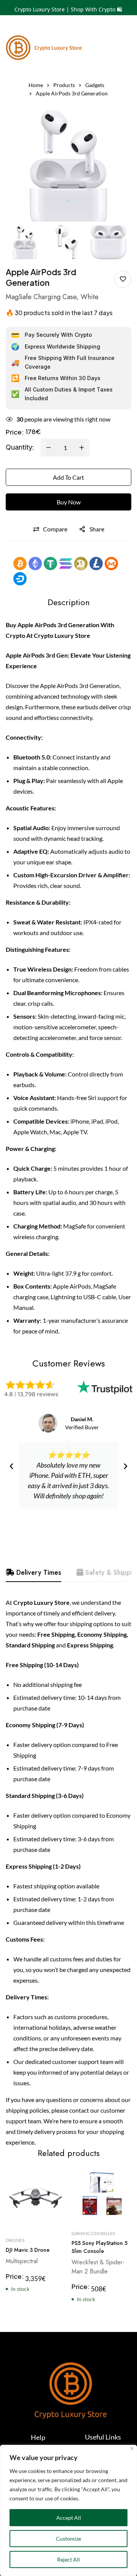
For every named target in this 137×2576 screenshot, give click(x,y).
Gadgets (95, 85)
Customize (68, 2539)
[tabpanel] (68, 1872)
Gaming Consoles (93, 2234)
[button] (11, 1466)
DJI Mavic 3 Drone (28, 2250)
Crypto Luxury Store (62, 635)
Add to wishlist (123, 279)
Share (97, 529)
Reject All (68, 2559)
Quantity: (20, 447)
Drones (15, 2240)
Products (64, 85)
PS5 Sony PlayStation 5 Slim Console (100, 2247)
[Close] (132, 2448)
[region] (68, 2510)
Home (36, 85)
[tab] (33, 1573)
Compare (55, 529)
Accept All (69, 2518)
